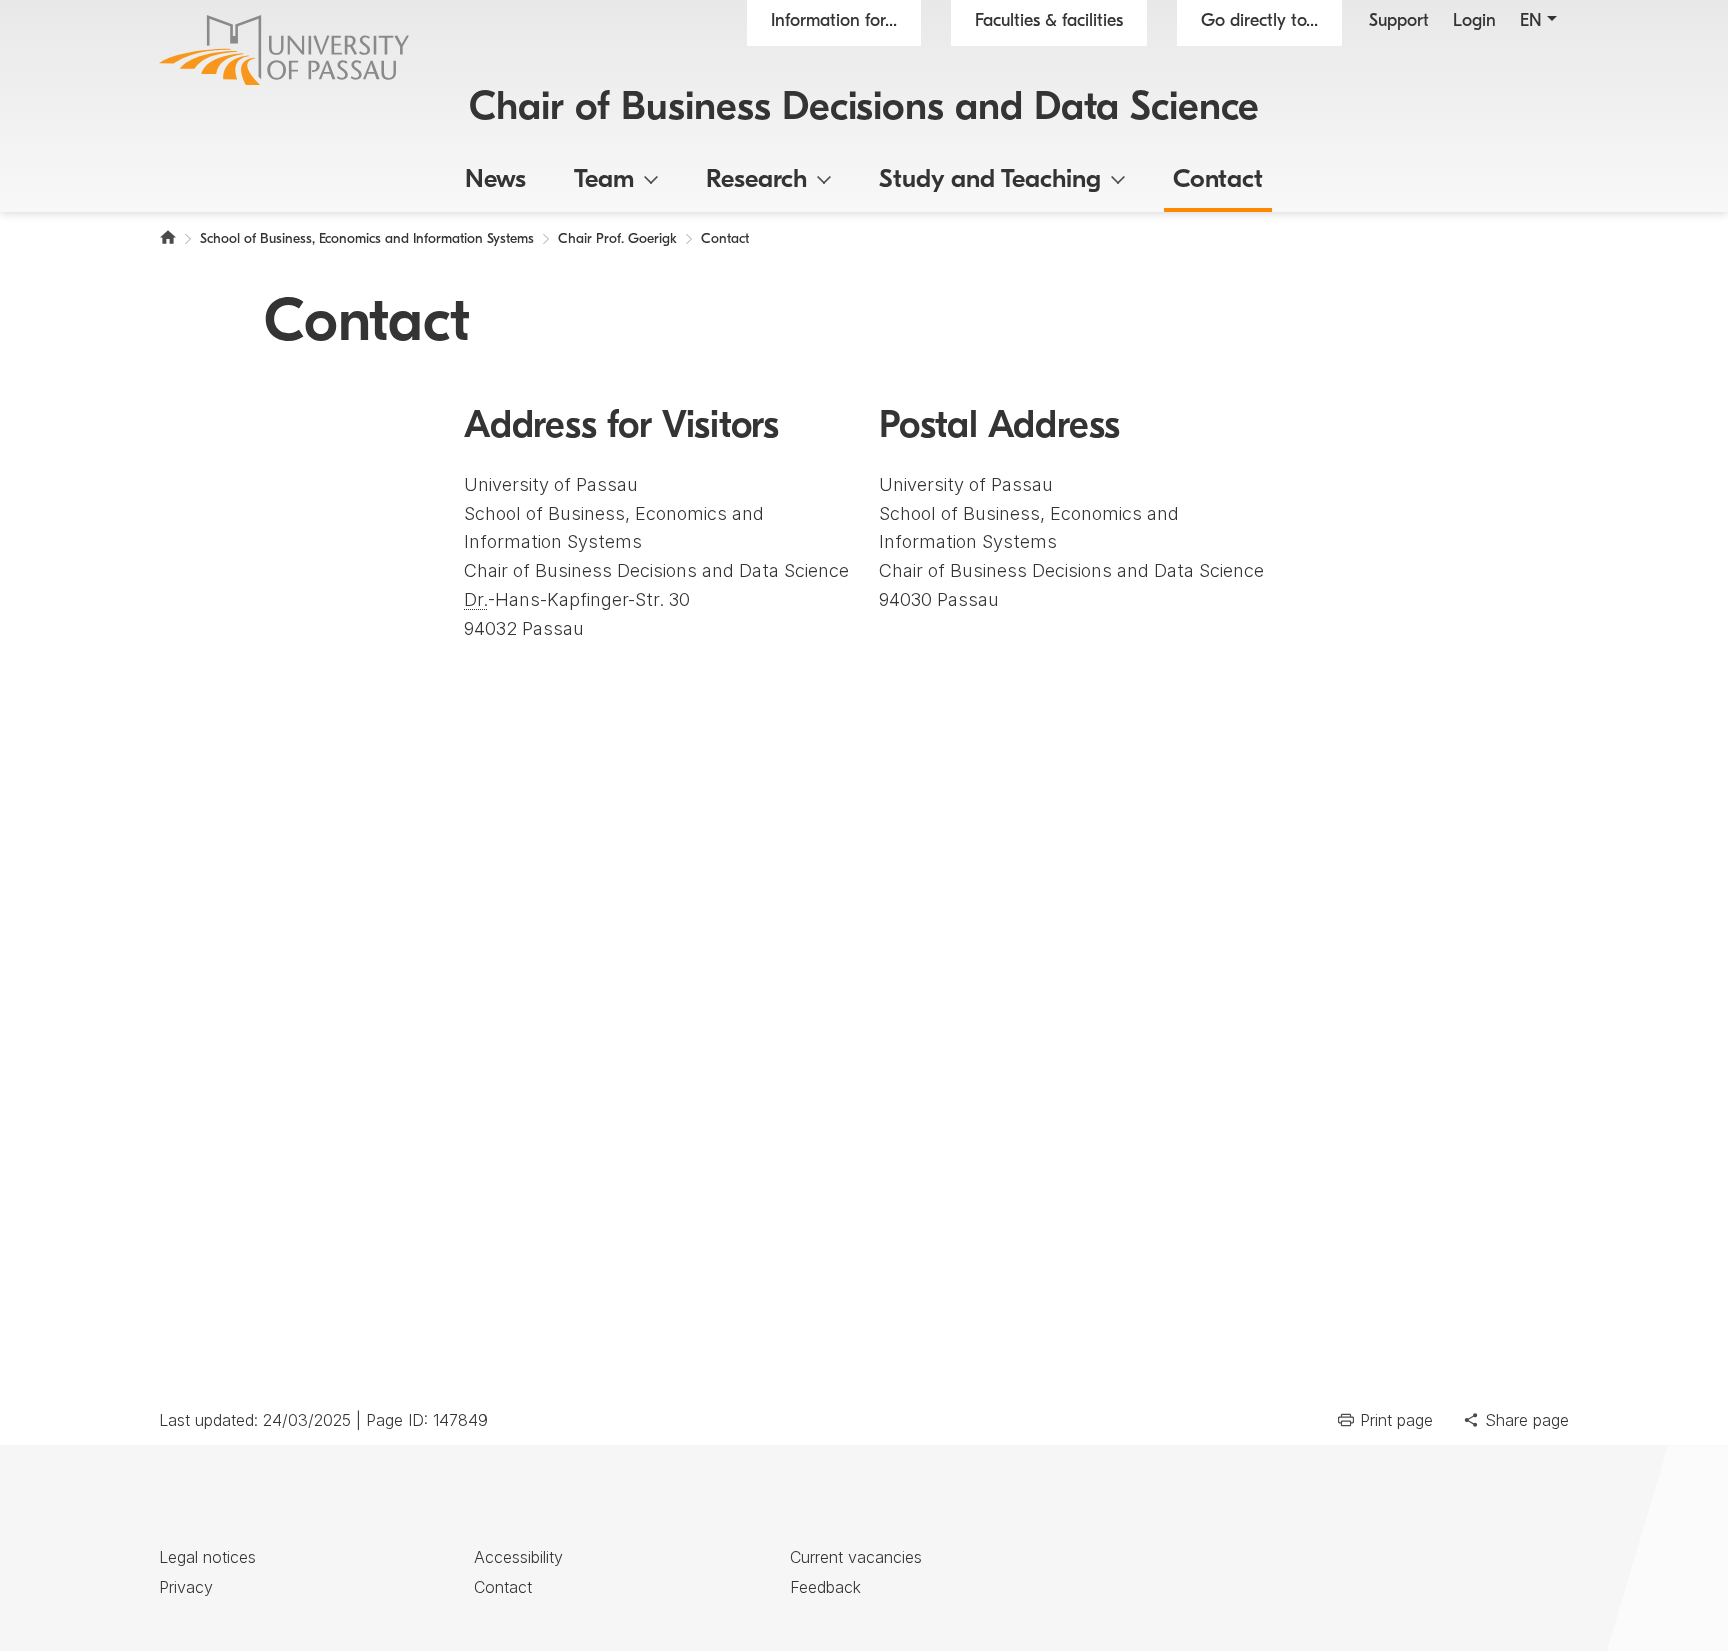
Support (1399, 22)
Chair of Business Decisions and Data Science (864, 109)
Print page (1396, 1420)
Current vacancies (856, 1557)
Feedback (825, 1587)
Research (756, 180)
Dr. (476, 599)
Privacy (186, 1587)
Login (1474, 22)
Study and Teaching (990, 180)
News (495, 180)
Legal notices (207, 1557)
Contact (1218, 180)
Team (604, 180)
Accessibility (518, 1557)
